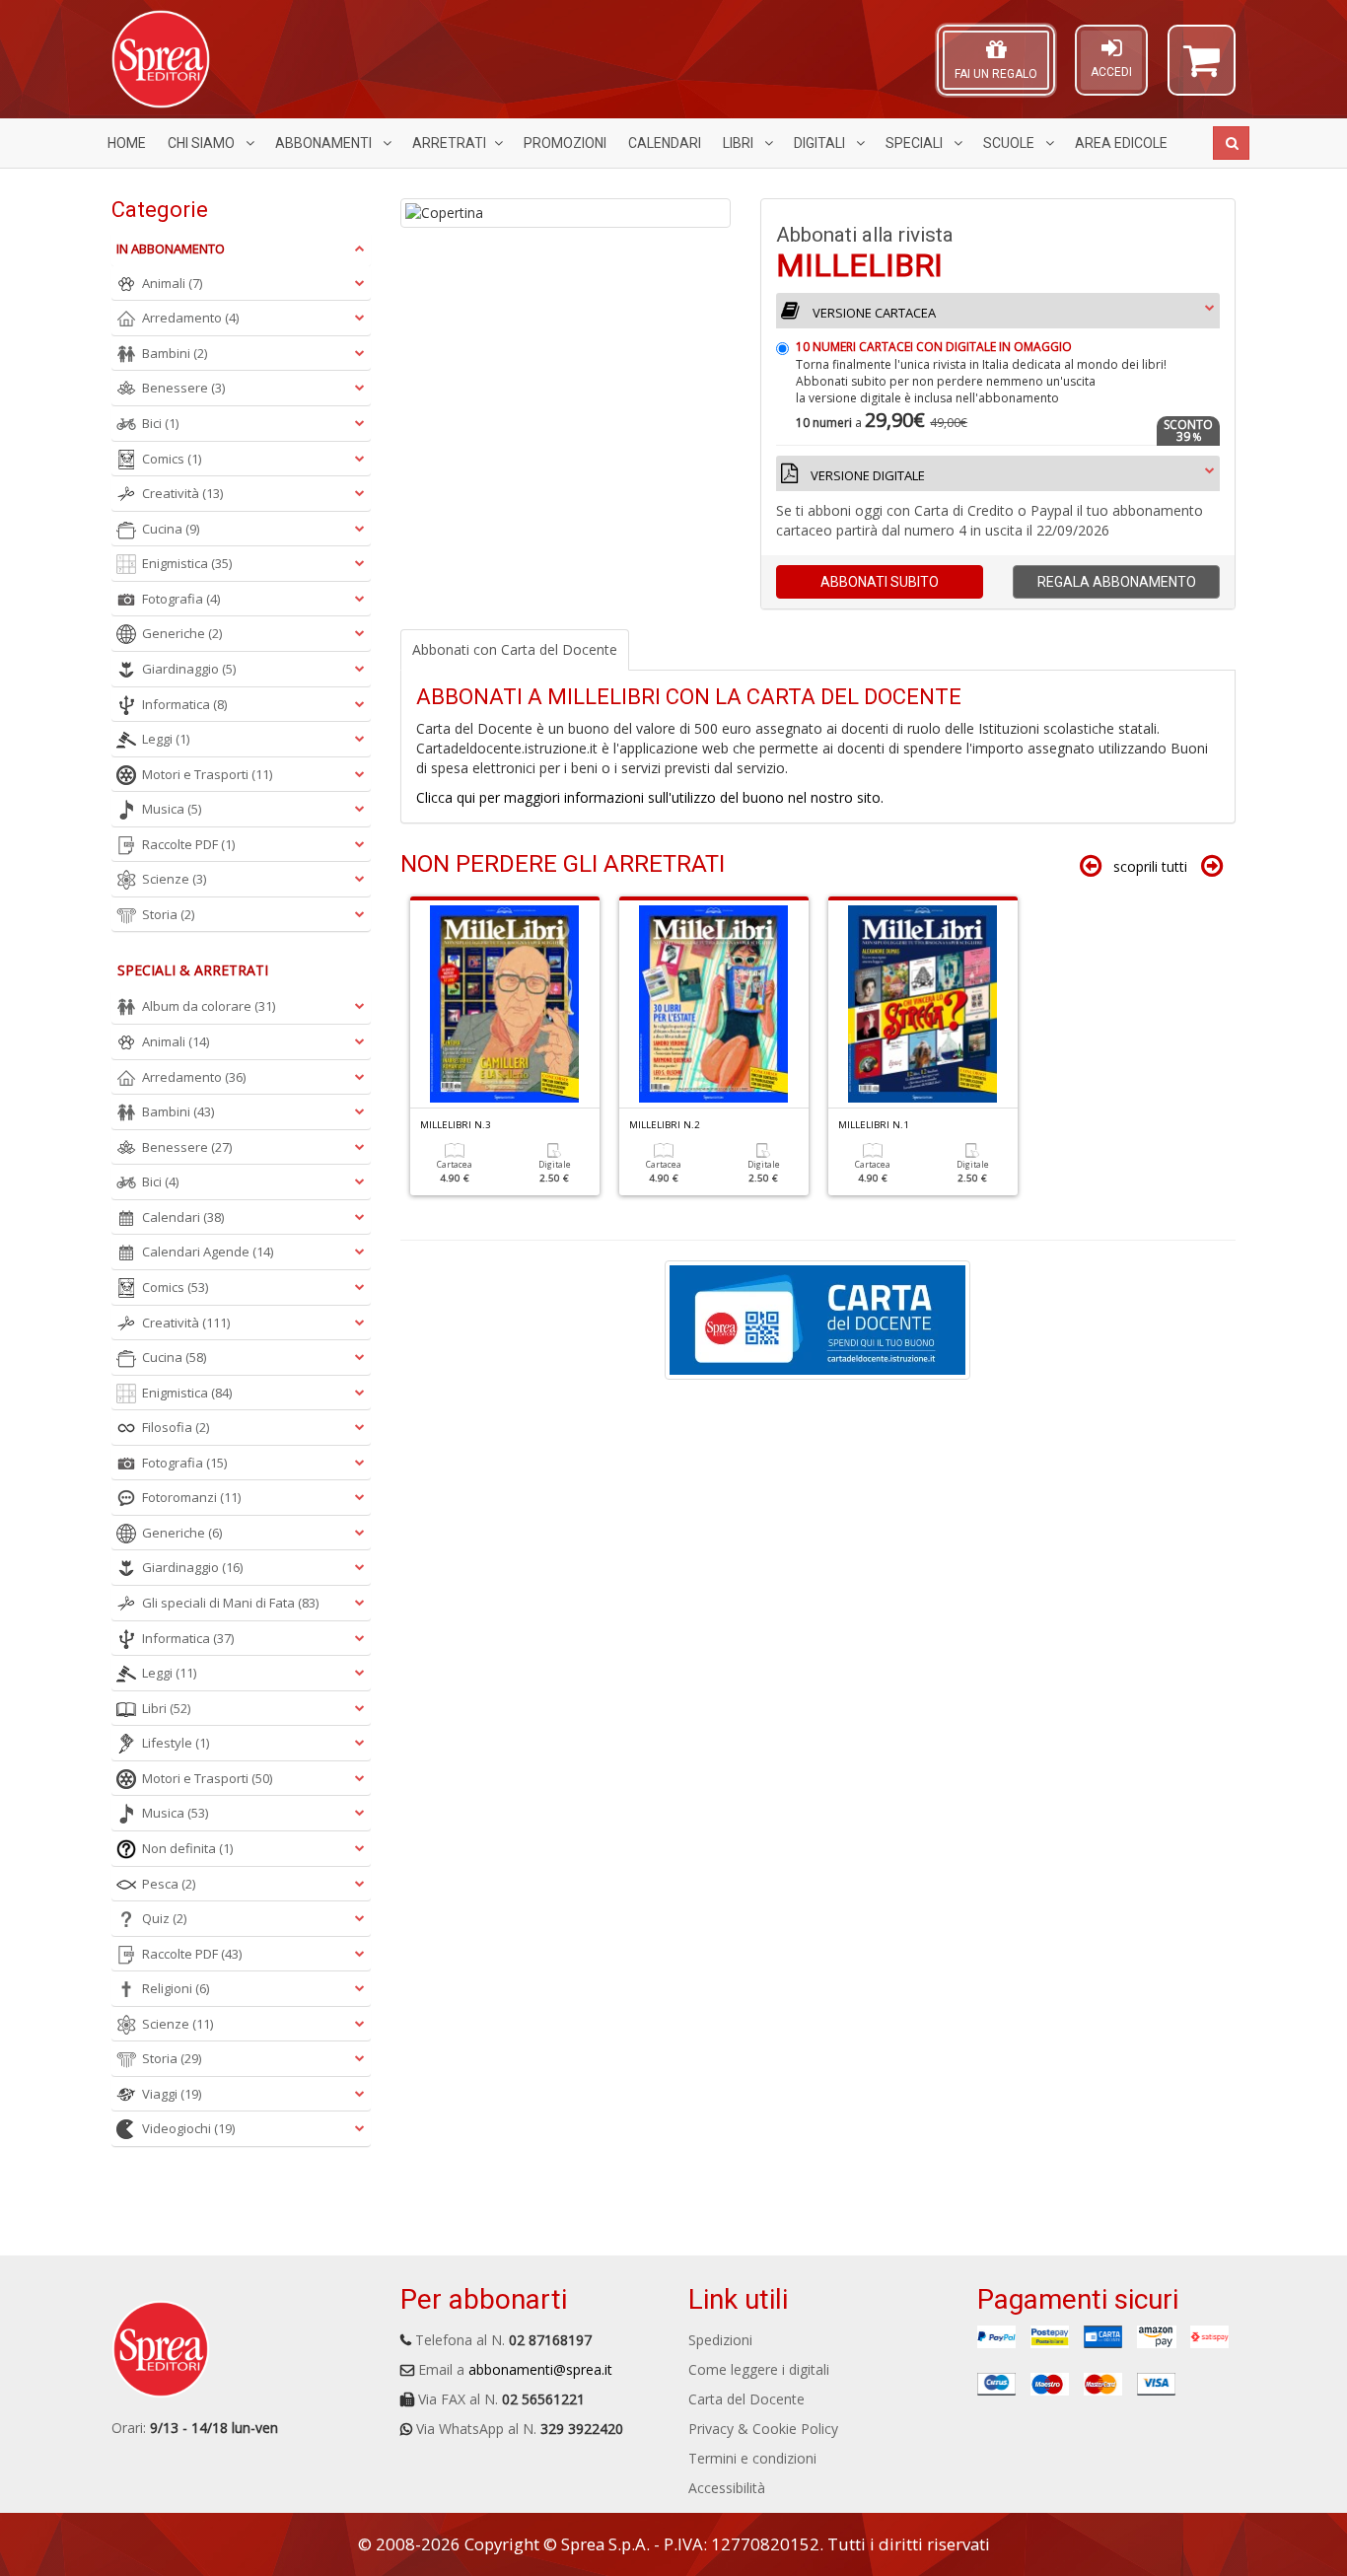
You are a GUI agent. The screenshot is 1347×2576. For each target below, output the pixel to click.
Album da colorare (209, 1006)
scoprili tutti (1150, 866)
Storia (168, 914)
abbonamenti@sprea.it (540, 2369)
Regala (1117, 582)
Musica (172, 809)
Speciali (916, 143)
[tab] (998, 404)
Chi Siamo (203, 143)
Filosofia (176, 1427)
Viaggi (172, 2094)
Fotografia (181, 599)
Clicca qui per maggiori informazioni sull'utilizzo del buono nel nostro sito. (650, 797)
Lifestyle (176, 1743)
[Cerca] (1231, 143)
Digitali (821, 143)
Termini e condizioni (752, 2458)
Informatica (184, 704)
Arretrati (449, 143)
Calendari (665, 143)
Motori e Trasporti (207, 774)
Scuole (1010, 143)
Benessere (183, 388)
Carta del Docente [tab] (515, 649)
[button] (1202, 69)
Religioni (176, 1988)
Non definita (187, 1848)
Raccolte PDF (188, 844)
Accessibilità (727, 2488)
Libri (740, 143)
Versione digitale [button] (866, 475)
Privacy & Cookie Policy (763, 2429)
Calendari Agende (208, 1252)
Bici (160, 423)
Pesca (169, 1884)
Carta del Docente (746, 2399)
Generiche (182, 633)
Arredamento (190, 318)
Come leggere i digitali (759, 2369)
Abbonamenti (325, 143)
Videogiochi (188, 2128)
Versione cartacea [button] (873, 313)
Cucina (171, 529)
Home (127, 143)
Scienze (174, 879)
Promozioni (565, 143)
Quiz (164, 1918)
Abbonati (880, 582)
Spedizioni (720, 2340)
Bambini (175, 353)
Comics (172, 459)
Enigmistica (187, 563)
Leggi (166, 739)
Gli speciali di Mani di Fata (230, 1603)
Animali (172, 283)
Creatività (182, 493)
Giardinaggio (189, 669)
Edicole (1121, 143)
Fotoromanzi (191, 1497)
